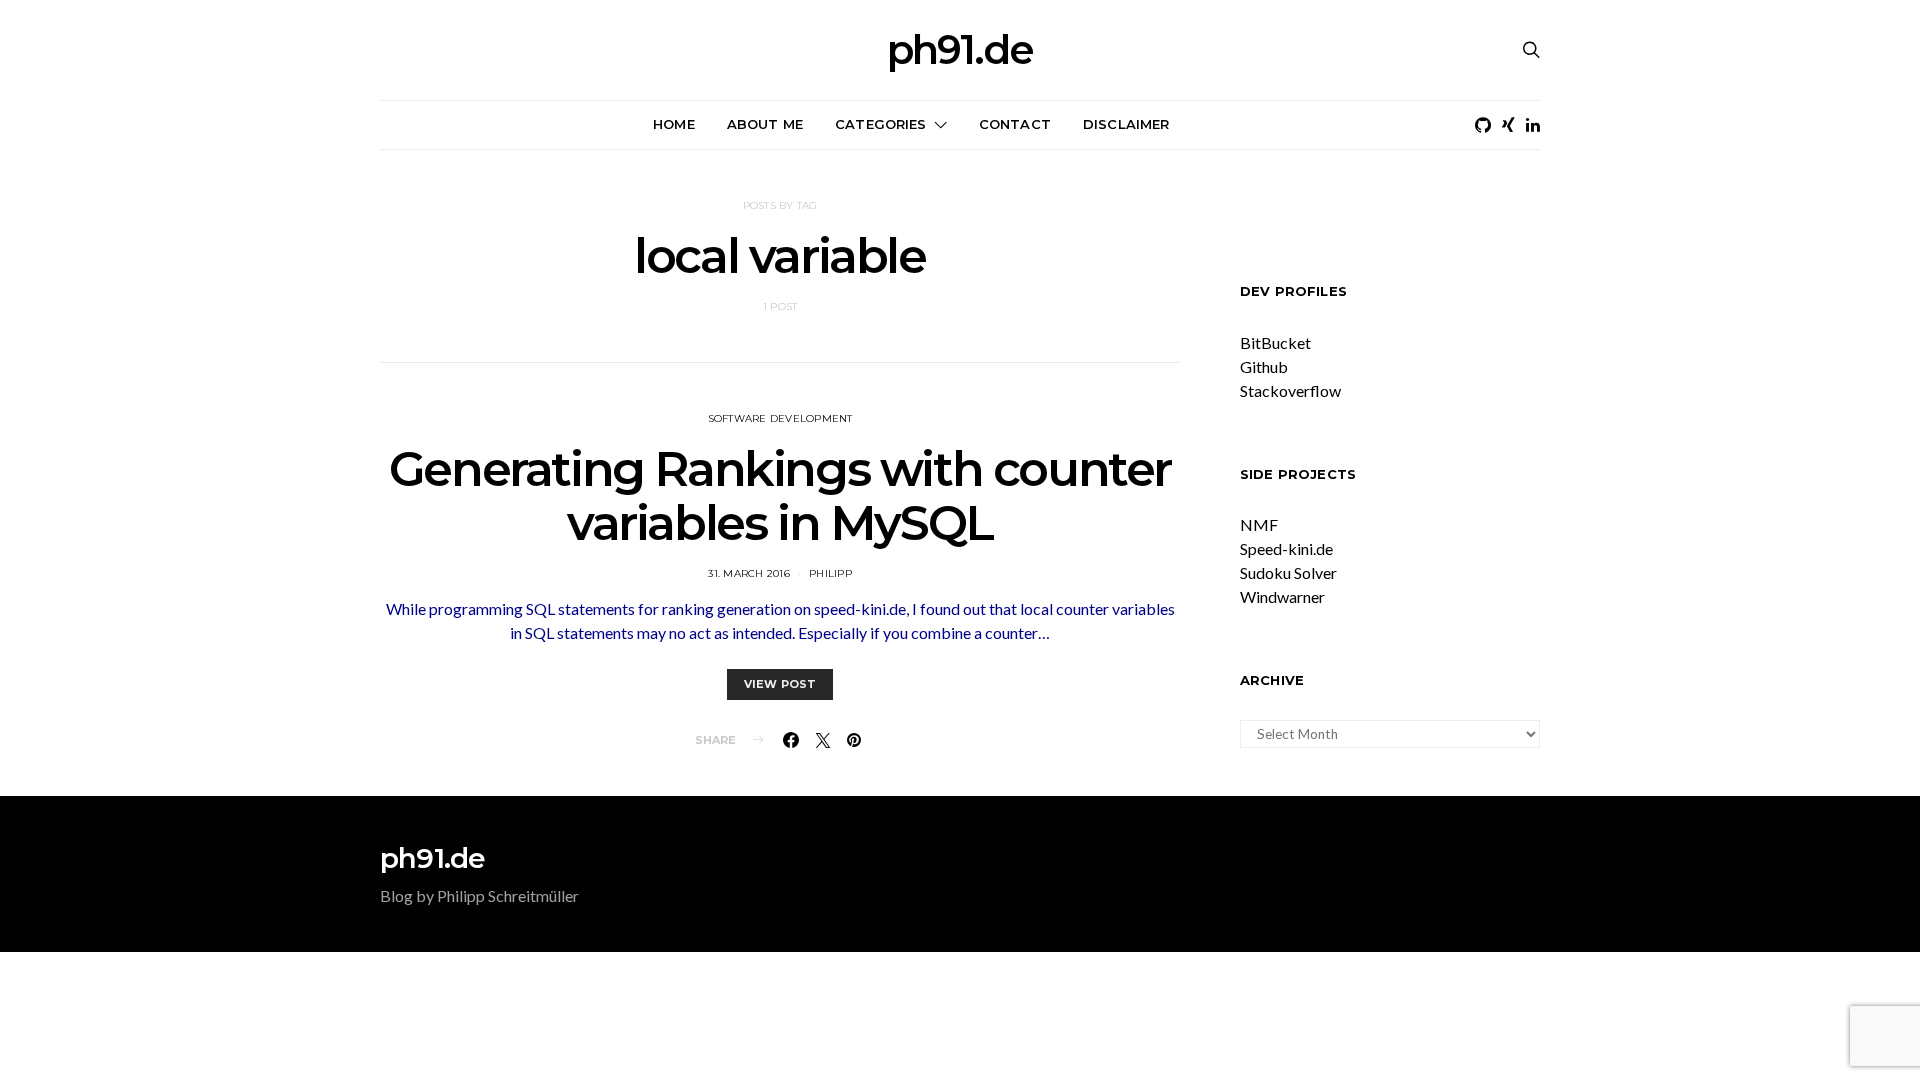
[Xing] (1508, 125)
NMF (1259, 524)
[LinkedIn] (1533, 125)
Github (1264, 366)
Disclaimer (1126, 124)
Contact (1015, 124)
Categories (881, 124)
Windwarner (1282, 596)
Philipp (830, 573)
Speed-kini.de (1286, 548)
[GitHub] (1483, 125)
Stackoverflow (1290, 390)
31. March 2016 (749, 573)
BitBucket (1275, 342)
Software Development (780, 418)
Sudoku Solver (1288, 572)
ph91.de (960, 50)
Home (674, 124)
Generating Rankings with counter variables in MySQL (780, 496)
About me (765, 124)
